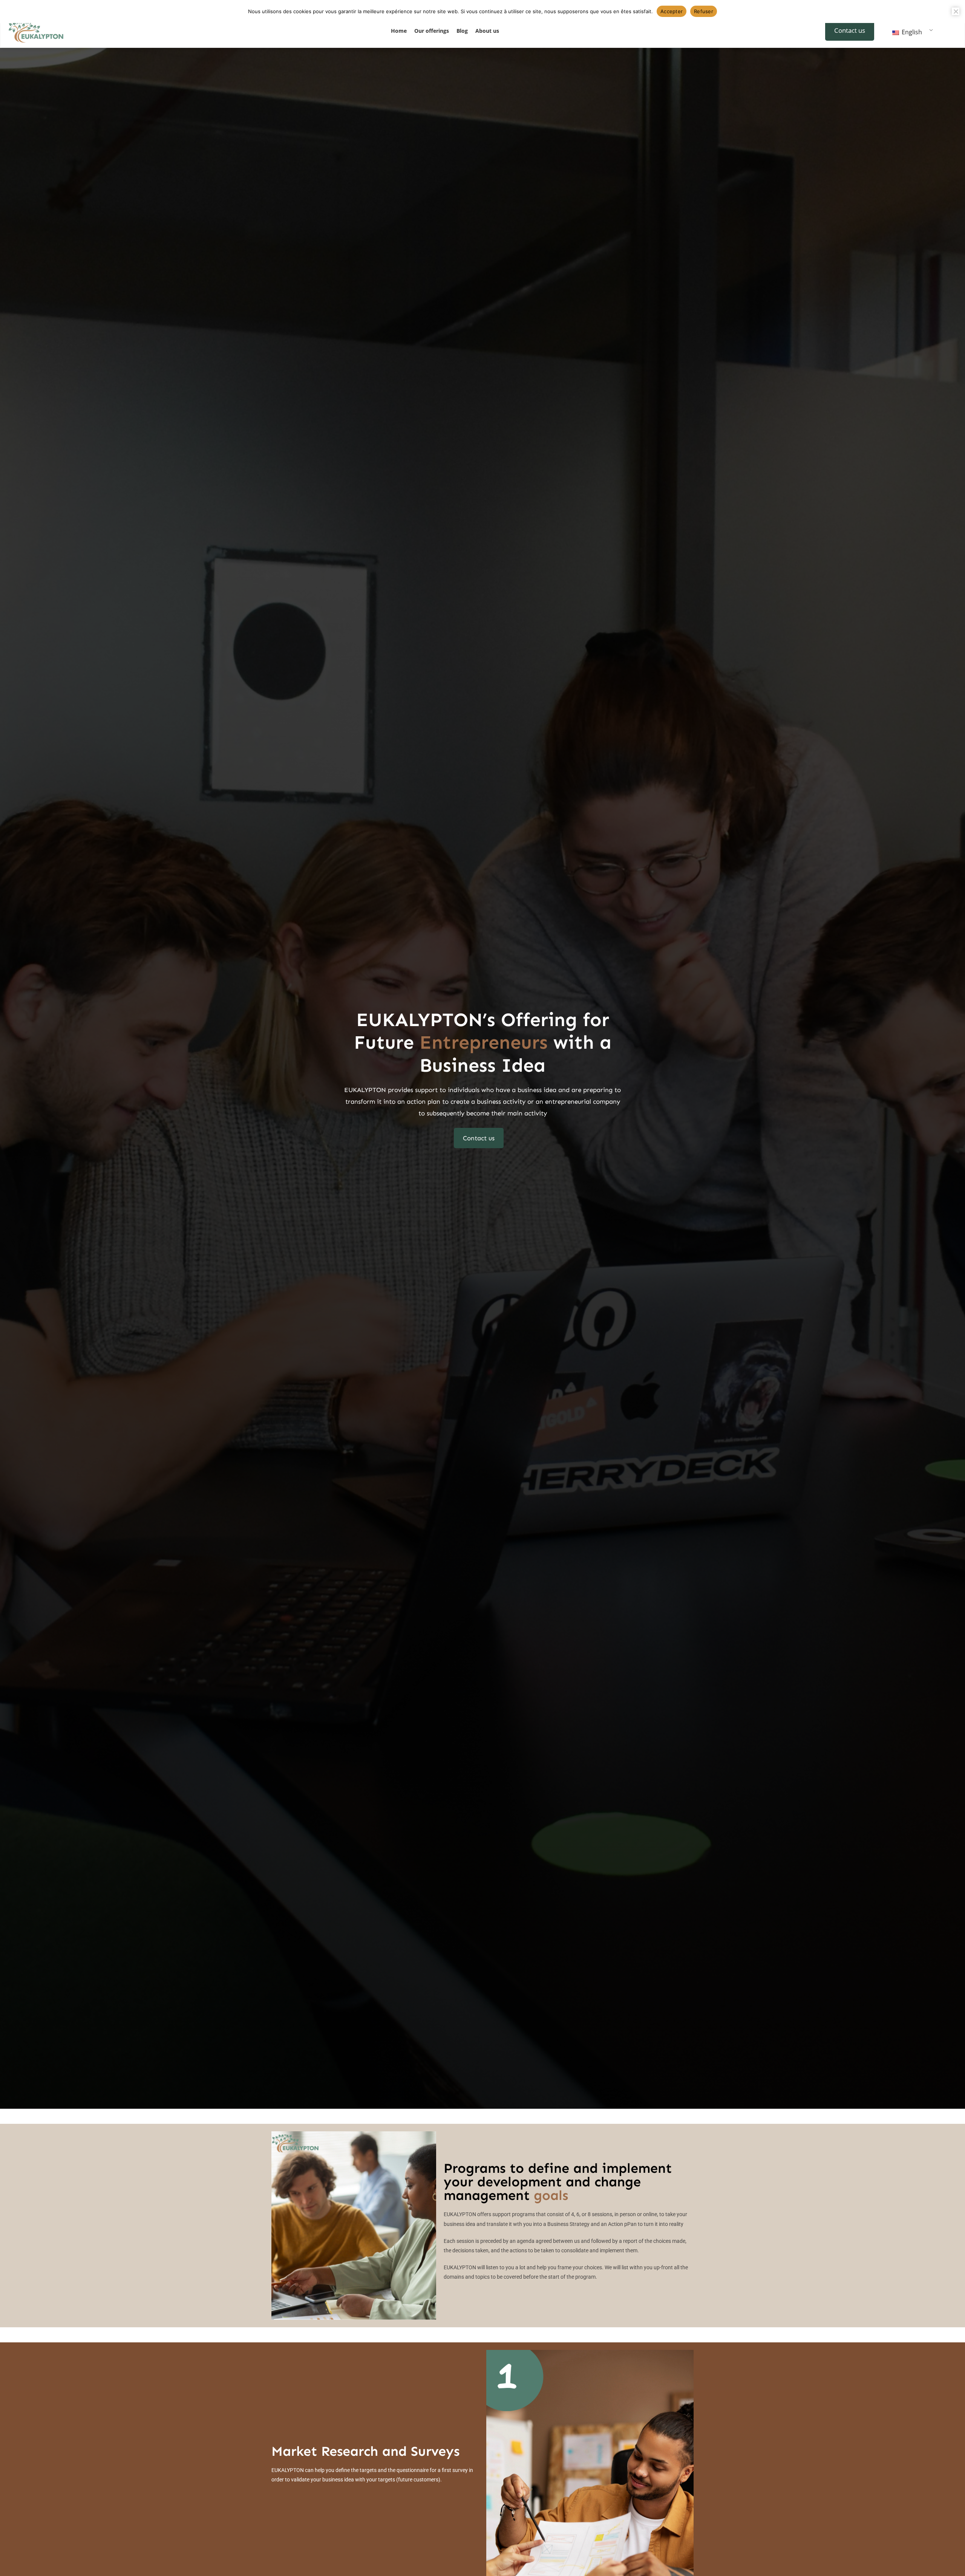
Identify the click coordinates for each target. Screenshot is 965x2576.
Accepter (672, 11)
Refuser (704, 11)
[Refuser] (956, 11)
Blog (462, 31)
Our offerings (432, 31)
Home (399, 31)
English (911, 32)
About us (487, 31)
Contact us (850, 30)
